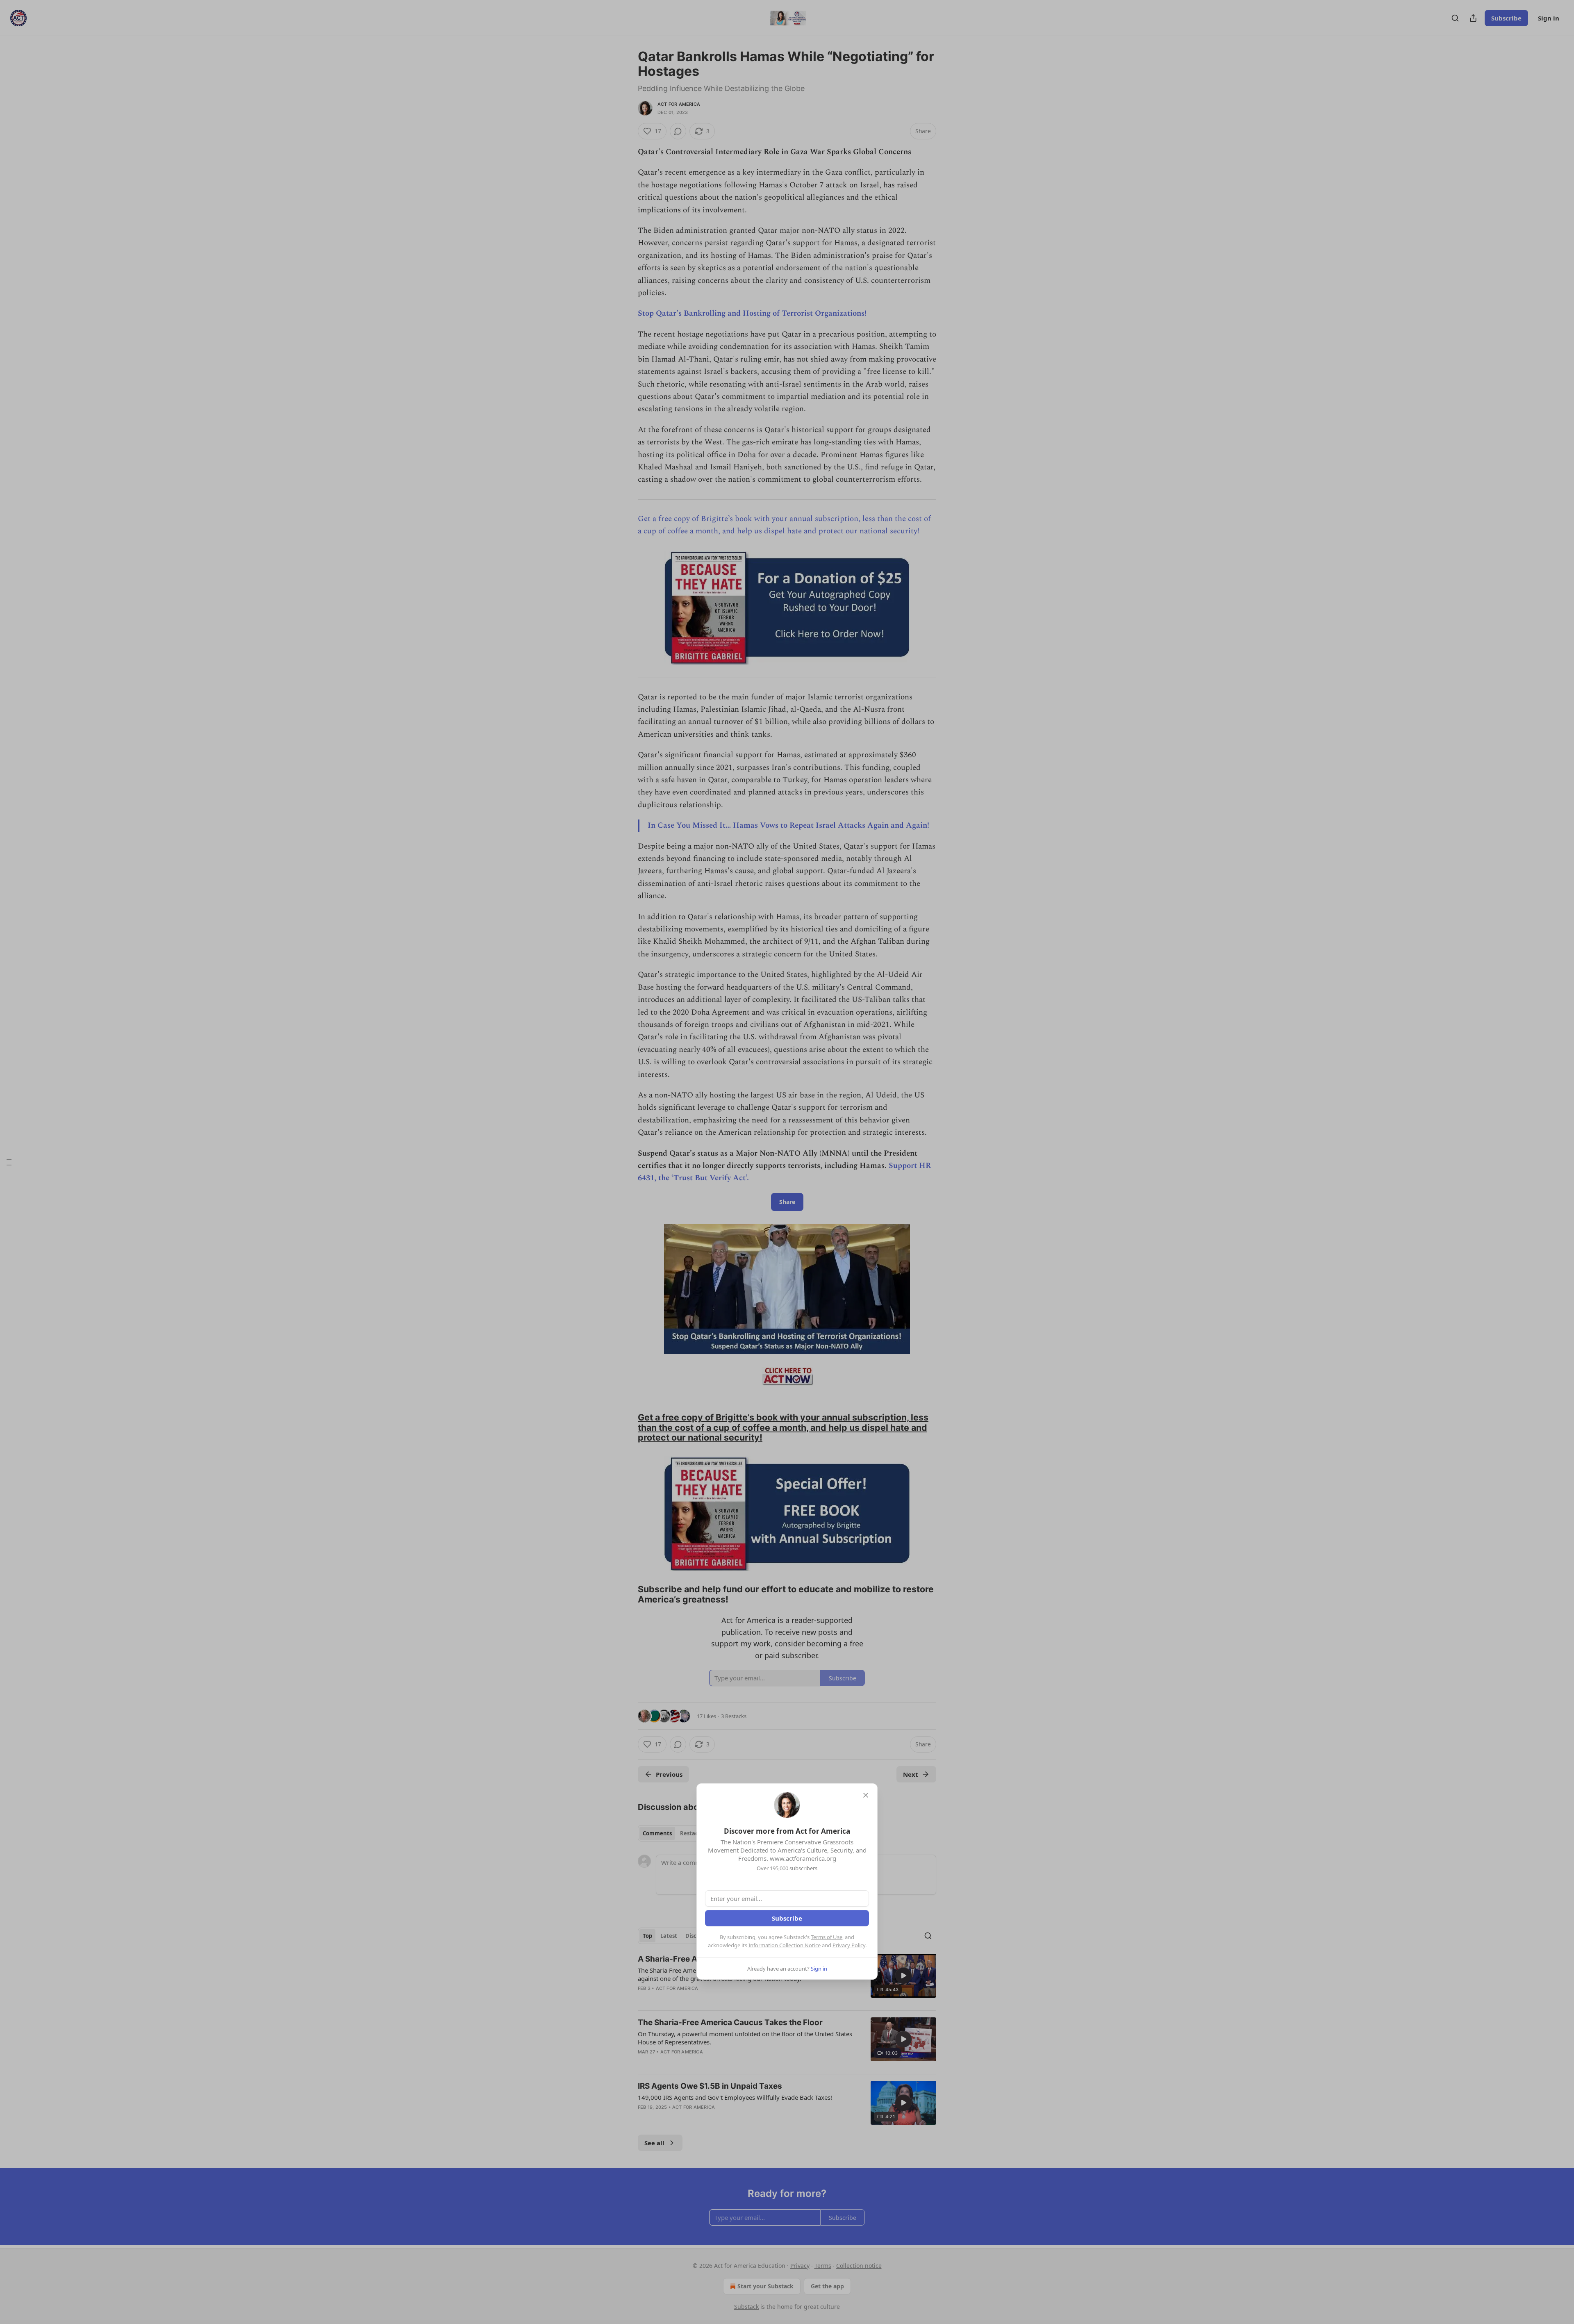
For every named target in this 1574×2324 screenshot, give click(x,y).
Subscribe (787, 1918)
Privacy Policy (849, 1945)
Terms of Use (827, 1937)
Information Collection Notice (785, 1945)
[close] (866, 1795)
